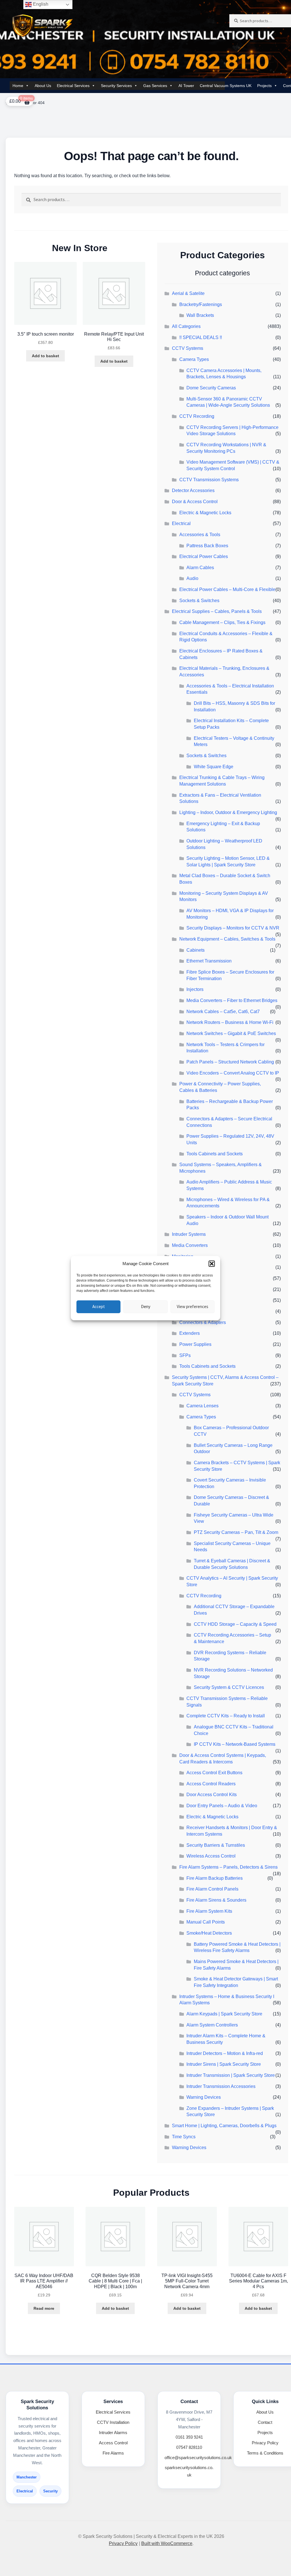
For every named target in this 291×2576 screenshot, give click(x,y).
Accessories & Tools (200, 535)
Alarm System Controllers (212, 2025)
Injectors (195, 989)
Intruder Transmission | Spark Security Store (231, 2075)
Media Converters (190, 1245)
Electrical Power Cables (204, 556)
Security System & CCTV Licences (229, 1687)
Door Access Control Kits (212, 1795)
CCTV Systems (188, 348)
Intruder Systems (189, 1234)
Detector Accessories (193, 490)
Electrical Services (73, 86)
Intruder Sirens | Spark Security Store (224, 2064)
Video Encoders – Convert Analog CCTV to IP (233, 1073)
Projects (264, 86)
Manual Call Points (206, 1922)
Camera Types (194, 359)
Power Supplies (195, 1344)
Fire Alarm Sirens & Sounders (216, 1900)
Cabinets (196, 950)
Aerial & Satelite (188, 293)
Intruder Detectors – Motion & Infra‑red (225, 2053)
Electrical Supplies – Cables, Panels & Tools (217, 611)
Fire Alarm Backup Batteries (215, 1878)
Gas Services (155, 86)
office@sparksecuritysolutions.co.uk (198, 2458)
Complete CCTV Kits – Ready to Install (226, 1716)
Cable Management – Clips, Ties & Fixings (222, 622)
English (40, 4)
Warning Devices (204, 2097)
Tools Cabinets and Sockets (215, 1154)
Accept (99, 1306)
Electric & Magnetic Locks (205, 513)
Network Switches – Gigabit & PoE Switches (231, 1033)
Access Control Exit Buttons (214, 1773)
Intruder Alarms (113, 2433)
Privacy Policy (265, 2443)
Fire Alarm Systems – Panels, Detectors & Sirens (228, 1867)
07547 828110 (189, 2447)
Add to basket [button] (45, 356)
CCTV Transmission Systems (209, 480)
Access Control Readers (211, 1784)
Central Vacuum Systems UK (226, 86)
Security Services (116, 86)
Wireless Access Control (211, 1856)
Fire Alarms (113, 2453)
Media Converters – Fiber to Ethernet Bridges (232, 1000)
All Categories (186, 326)
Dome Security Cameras (211, 388)
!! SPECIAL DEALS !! (201, 337)
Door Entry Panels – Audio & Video (222, 1806)
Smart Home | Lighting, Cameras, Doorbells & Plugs (224, 2126)
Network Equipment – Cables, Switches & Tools (227, 939)
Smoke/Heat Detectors (209, 1933)
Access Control (113, 2443)
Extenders (190, 1333)
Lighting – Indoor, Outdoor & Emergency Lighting (228, 812)
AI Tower (186, 86)
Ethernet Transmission (209, 961)
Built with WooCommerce (167, 2543)
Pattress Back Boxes (207, 546)
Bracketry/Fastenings (201, 304)
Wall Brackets (200, 315)
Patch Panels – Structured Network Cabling (230, 1062)
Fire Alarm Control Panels (212, 1889)
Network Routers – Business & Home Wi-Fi (230, 1022)
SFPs (185, 1355)
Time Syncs (184, 2137)
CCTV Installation (113, 2422)
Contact (265, 2422)
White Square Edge (214, 767)
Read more (44, 2308)
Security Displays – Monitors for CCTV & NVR (233, 928)
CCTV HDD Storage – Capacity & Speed (235, 1624)
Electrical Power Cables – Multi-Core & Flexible (227, 589)
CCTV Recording (197, 416)
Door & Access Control (195, 502)
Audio (192, 578)
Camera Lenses (202, 1406)
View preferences (193, 1306)
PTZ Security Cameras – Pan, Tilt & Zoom (236, 1532)
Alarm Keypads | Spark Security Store (224, 2014)
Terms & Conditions (265, 2453)
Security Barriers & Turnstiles (216, 1845)
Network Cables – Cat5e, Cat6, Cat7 (223, 1012)
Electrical (181, 523)
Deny (146, 1306)
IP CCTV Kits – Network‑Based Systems (235, 1744)
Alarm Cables (200, 568)
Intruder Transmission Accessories (221, 2086)
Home (18, 86)
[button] (212, 1264)
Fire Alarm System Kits (209, 1911)
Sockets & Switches (199, 601)
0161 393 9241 (189, 2437)
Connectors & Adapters (203, 1322)
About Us (43, 86)
